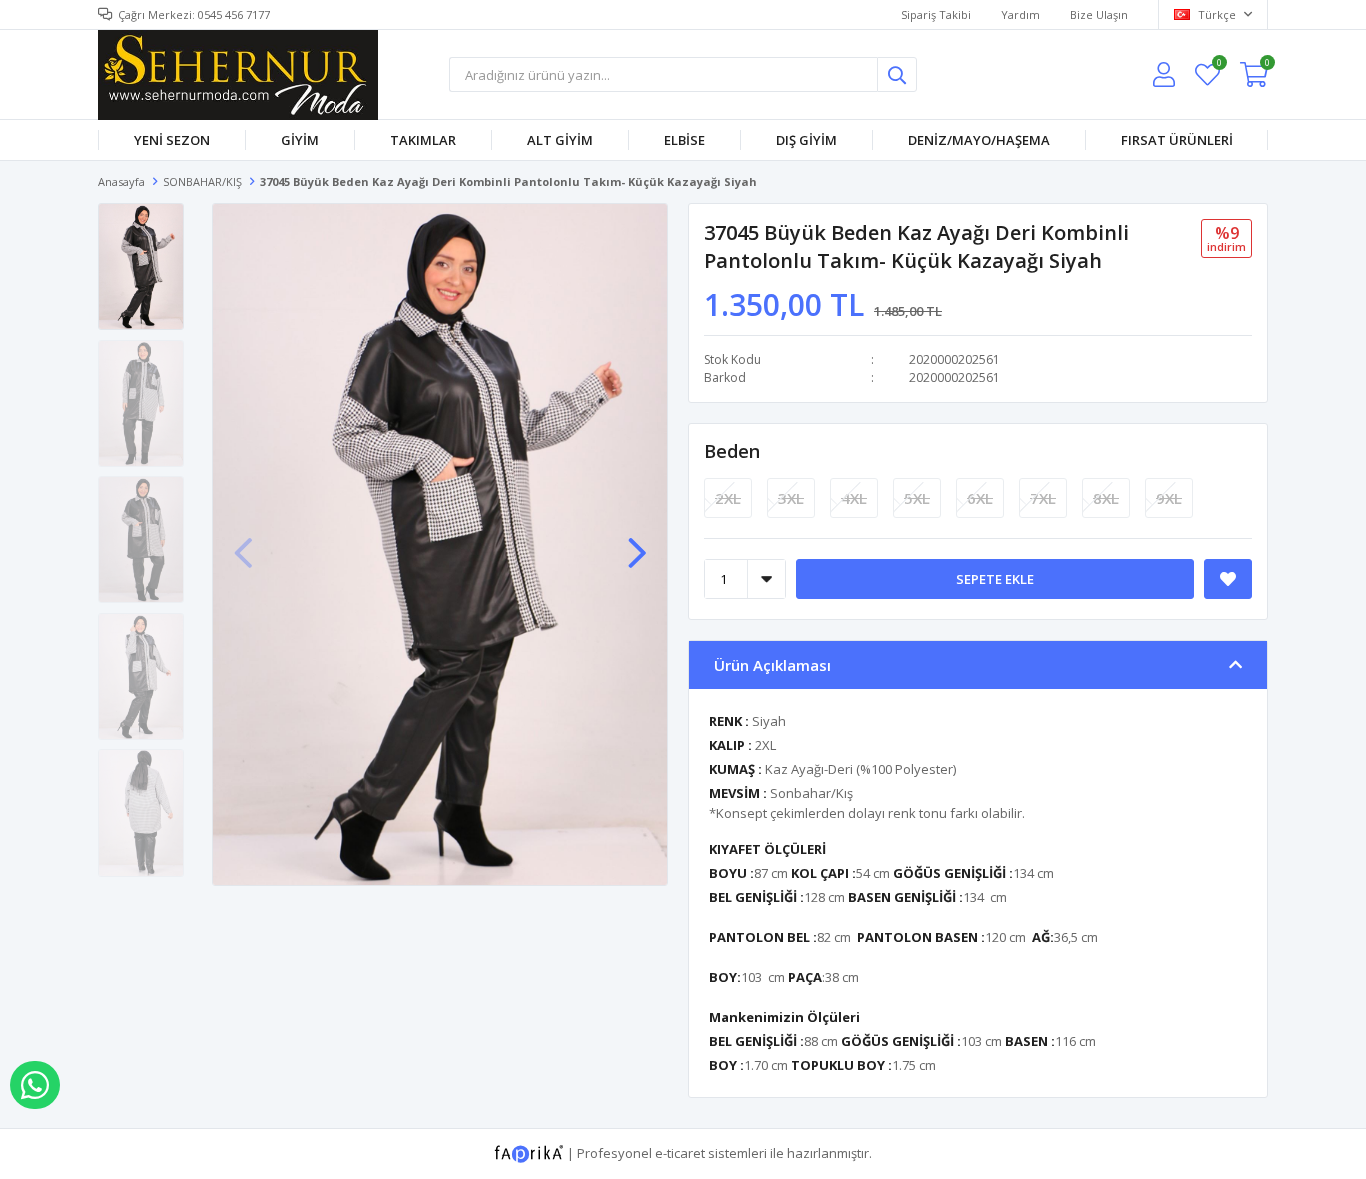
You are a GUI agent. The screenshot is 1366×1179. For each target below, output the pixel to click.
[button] (637, 543)
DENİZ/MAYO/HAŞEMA (979, 140)
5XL (917, 498)
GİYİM (300, 140)
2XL (728, 498)
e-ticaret (680, 1152)
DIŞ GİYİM (806, 140)
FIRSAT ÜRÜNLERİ (1177, 140)
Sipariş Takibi (936, 14)
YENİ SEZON (172, 140)
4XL (854, 498)
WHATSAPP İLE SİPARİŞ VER (35, 1085)
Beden (732, 451)
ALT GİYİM (560, 140)
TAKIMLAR (423, 140)
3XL (791, 498)
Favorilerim (1218, 65)
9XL (1169, 498)
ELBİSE (684, 140)
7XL (1043, 498)
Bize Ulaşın (1099, 14)
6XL (980, 498)
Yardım (1020, 14)
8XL (1106, 498)
